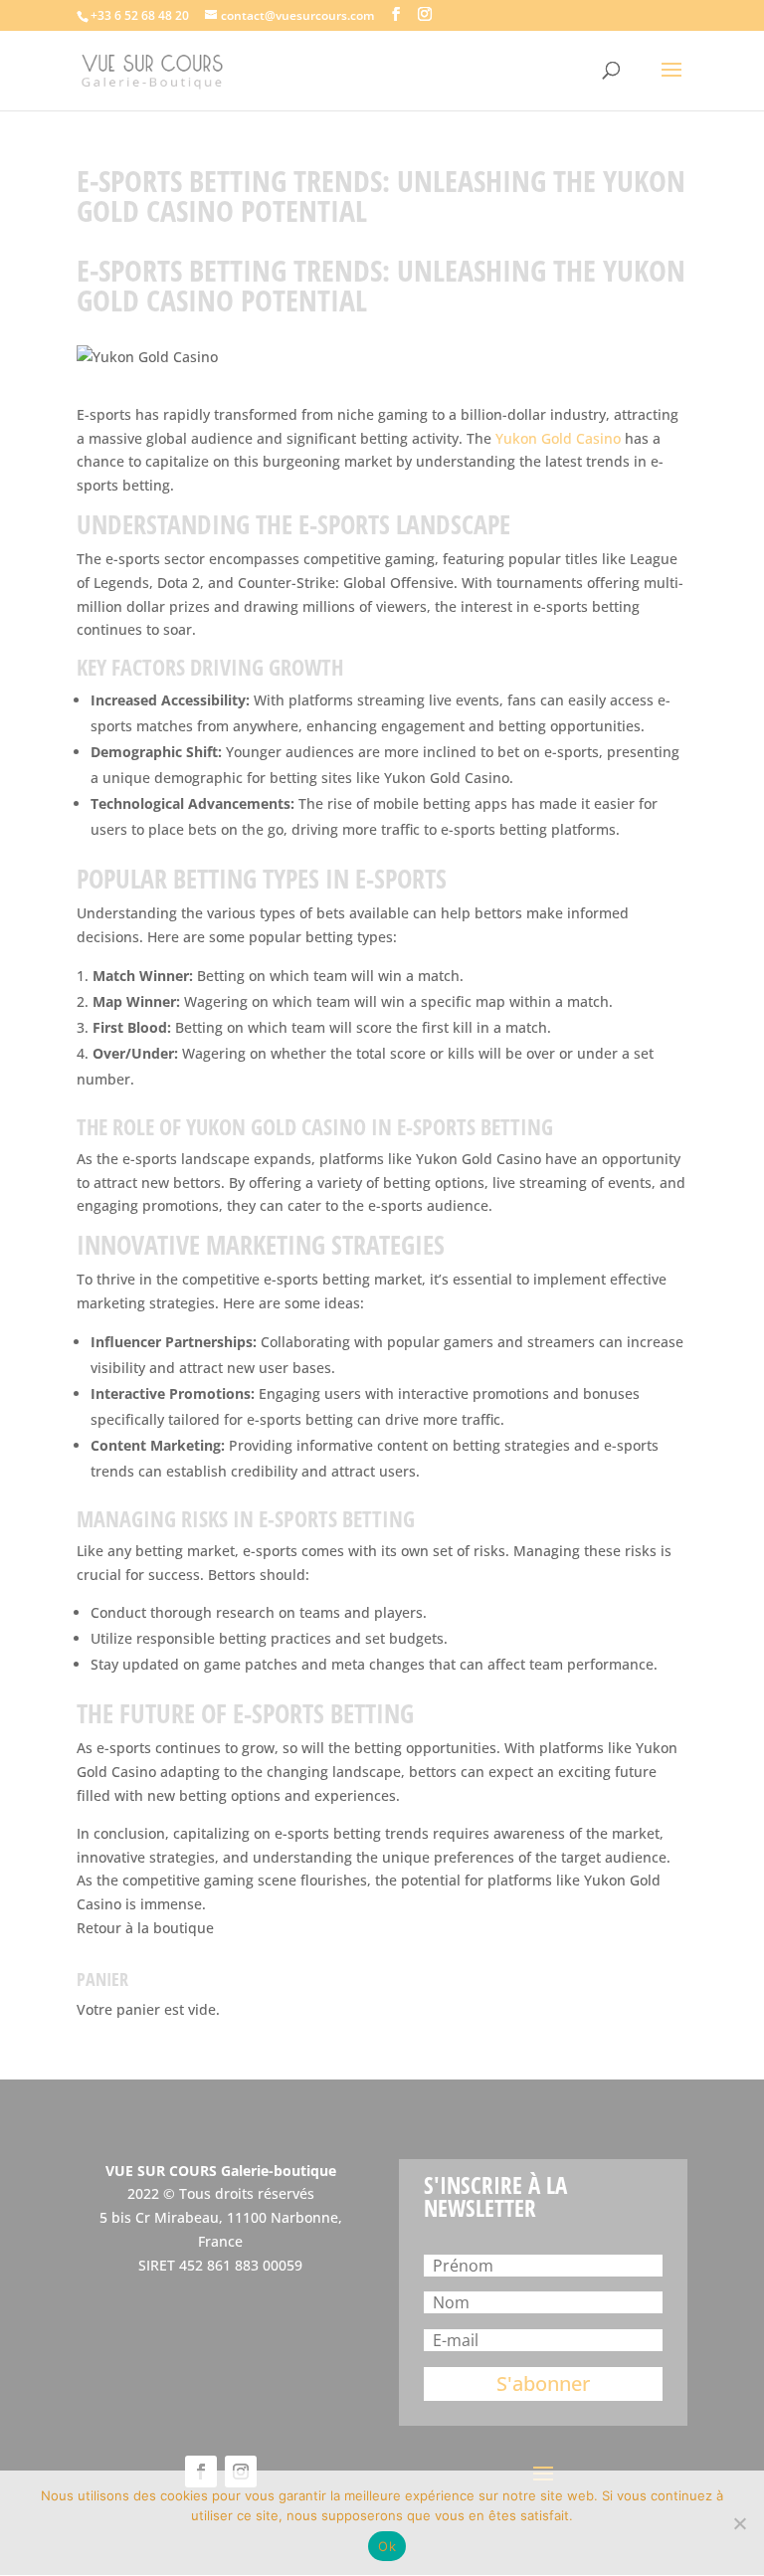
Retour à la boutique (145, 1928)
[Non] (739, 2523)
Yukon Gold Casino (558, 438)
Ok (387, 2546)
